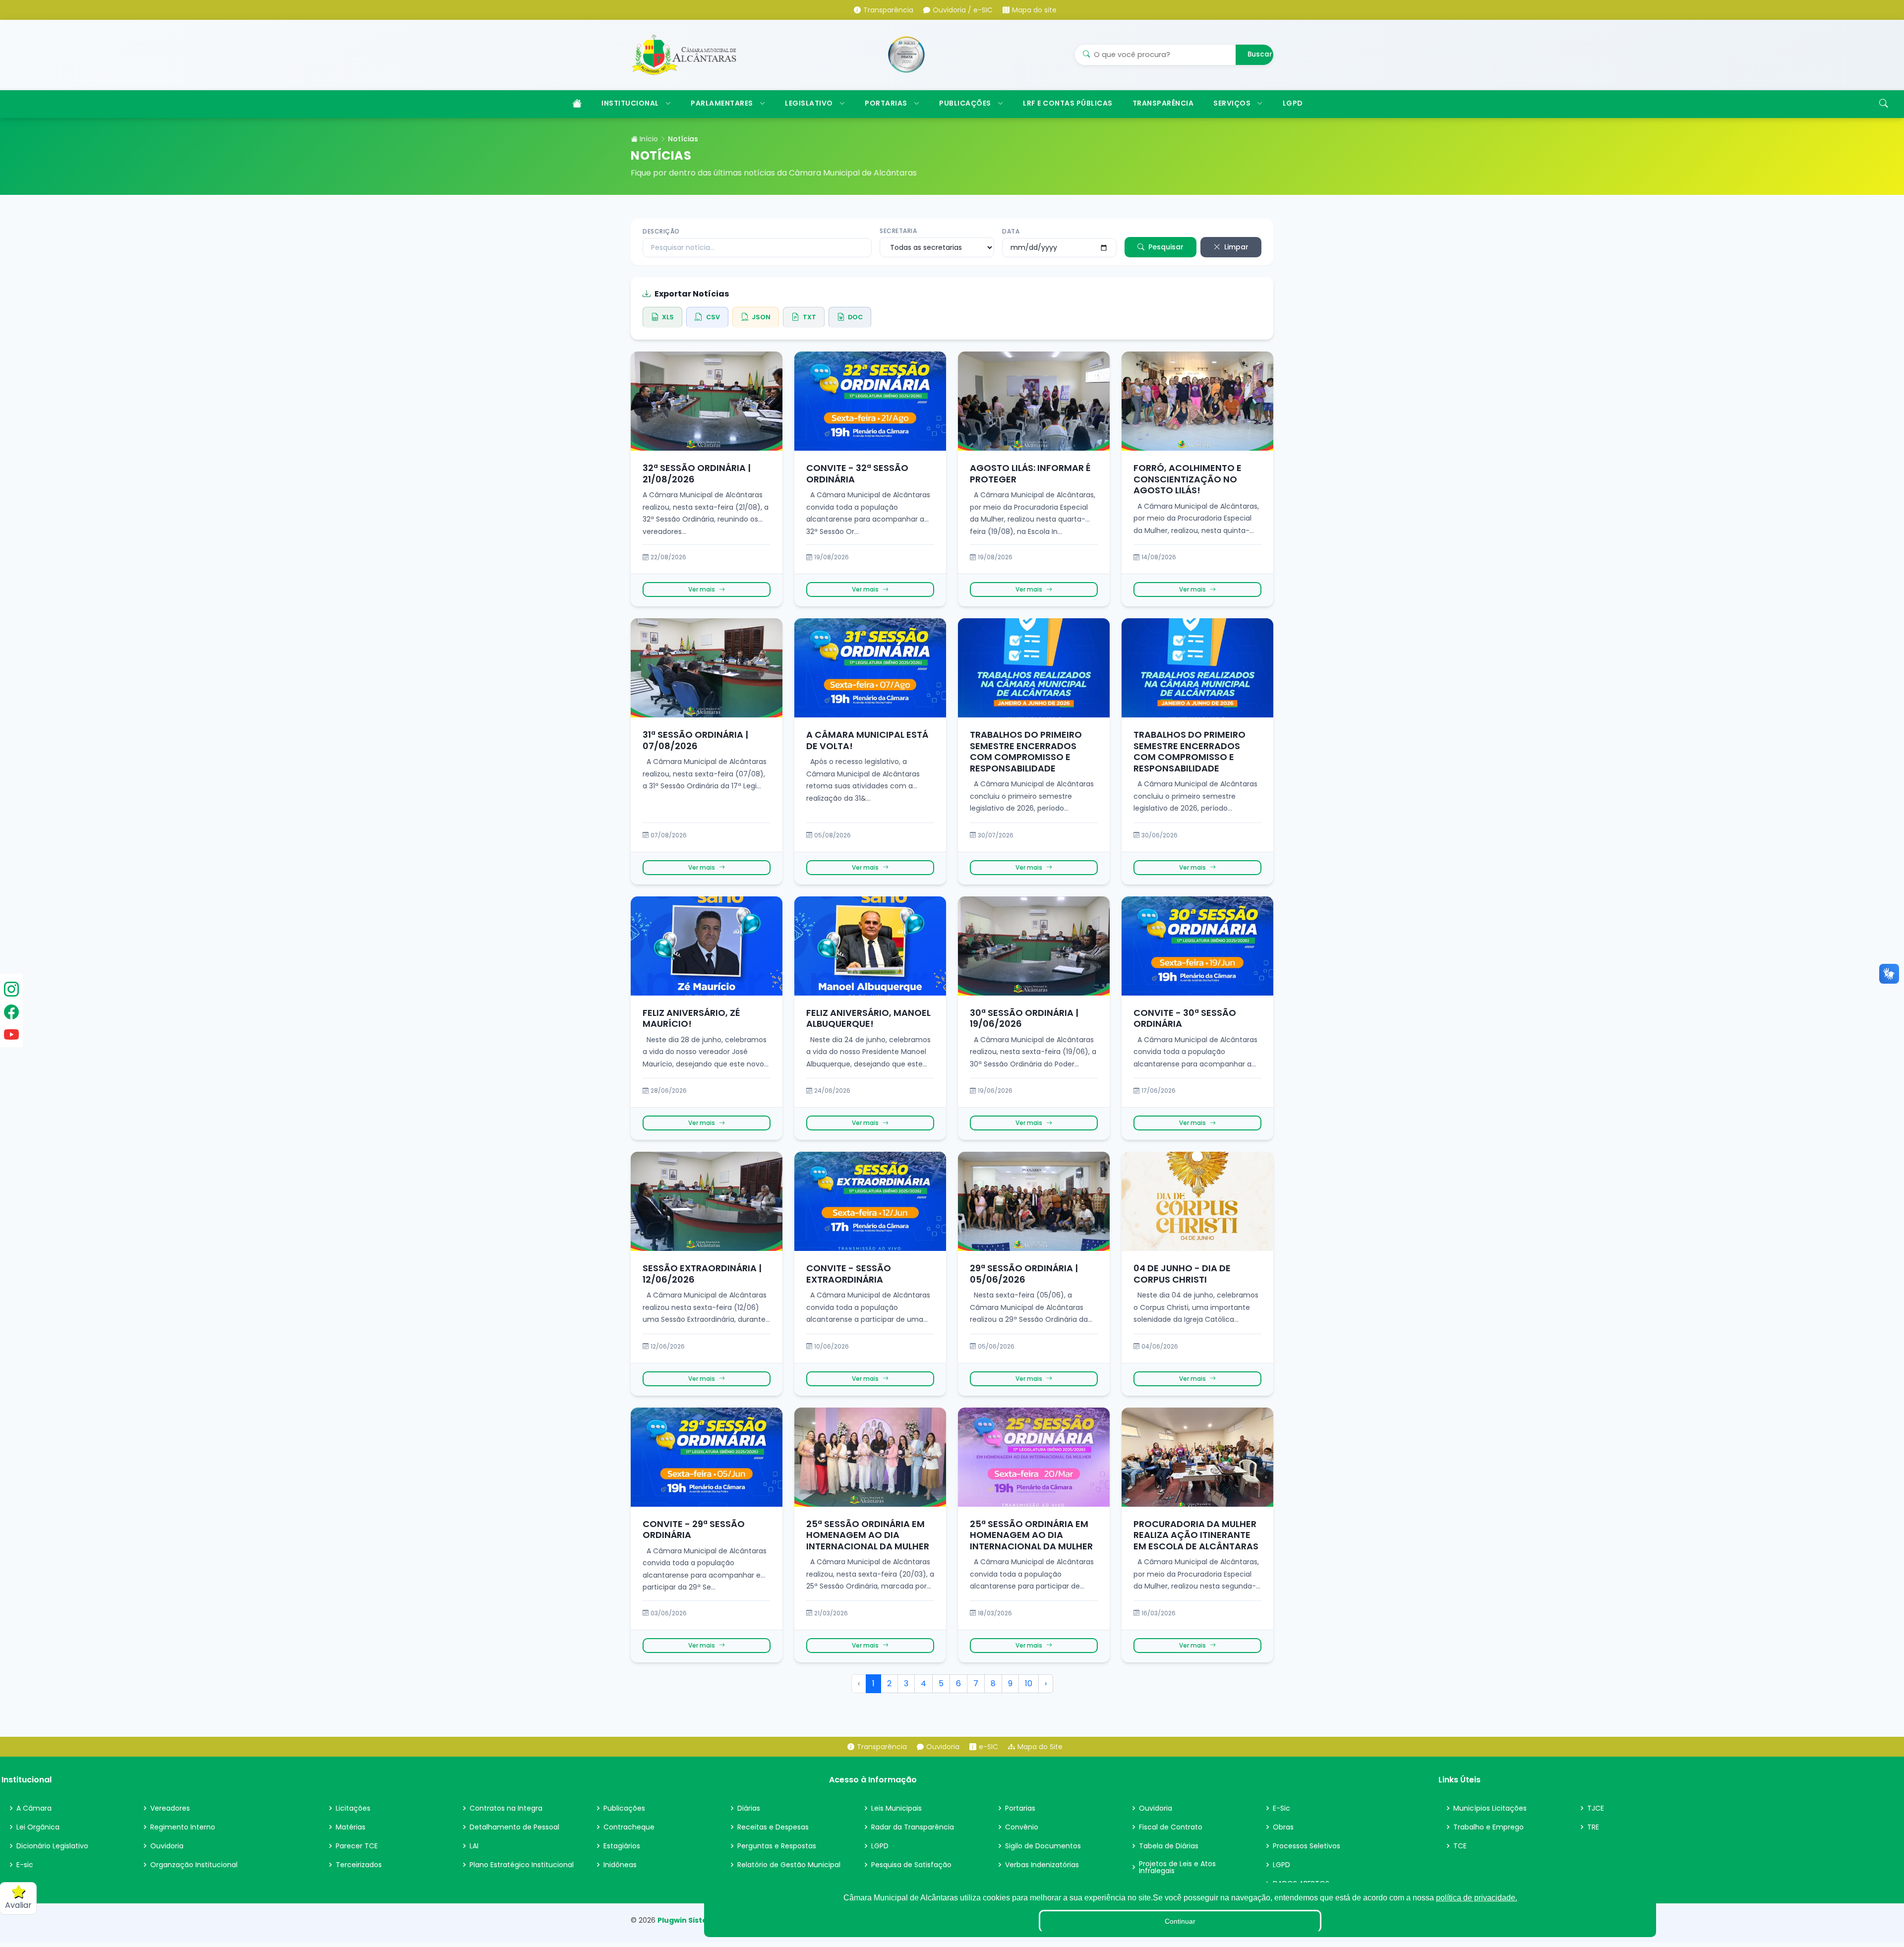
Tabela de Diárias (1169, 1846)
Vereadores (170, 1808)
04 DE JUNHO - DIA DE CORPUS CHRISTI (1182, 1274)
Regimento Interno (183, 1827)
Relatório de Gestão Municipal (789, 1865)
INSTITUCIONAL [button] (630, 103)
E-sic (25, 1865)
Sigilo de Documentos (1043, 1846)
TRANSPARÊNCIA (1163, 103)
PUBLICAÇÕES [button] (965, 103)
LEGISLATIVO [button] (809, 103)
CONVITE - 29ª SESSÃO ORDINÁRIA (694, 1530)
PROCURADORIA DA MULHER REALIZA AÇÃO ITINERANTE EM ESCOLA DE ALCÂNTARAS (1196, 1535)
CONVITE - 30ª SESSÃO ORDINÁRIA (1185, 1018)
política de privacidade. (1477, 1898)
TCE (1460, 1846)
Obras (1283, 1827)
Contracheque (629, 1827)
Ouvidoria (167, 1846)
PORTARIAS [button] (886, 103)
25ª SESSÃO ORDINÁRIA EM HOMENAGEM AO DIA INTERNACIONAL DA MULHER (868, 1535)
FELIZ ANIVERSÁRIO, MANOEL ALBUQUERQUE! (868, 1018)
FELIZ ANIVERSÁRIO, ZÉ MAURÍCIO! (691, 1018)
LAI (474, 1846)
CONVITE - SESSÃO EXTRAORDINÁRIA (849, 1274)
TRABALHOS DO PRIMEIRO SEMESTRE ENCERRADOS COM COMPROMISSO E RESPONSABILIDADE (1026, 751)
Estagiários (622, 1846)
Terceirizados (359, 1865)
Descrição (661, 231)
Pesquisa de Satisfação (911, 1865)
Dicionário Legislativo (52, 1846)
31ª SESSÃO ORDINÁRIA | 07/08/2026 (695, 740)
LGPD (1293, 103)
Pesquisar (1166, 247)
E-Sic (1281, 1808)
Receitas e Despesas (773, 1827)
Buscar (1260, 54)
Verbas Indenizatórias (1042, 1865)
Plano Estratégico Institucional (522, 1865)
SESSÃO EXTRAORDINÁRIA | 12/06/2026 (702, 1274)
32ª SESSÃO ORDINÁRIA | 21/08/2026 (697, 473)
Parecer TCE (357, 1846)
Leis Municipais (896, 1808)
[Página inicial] (576, 104)
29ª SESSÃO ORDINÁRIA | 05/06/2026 (1024, 1274)
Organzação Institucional (194, 1865)
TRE (1593, 1827)
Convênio (1022, 1827)
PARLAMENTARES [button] (722, 103)
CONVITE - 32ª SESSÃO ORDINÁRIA (857, 473)
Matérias (351, 1827)
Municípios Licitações (1490, 1808)
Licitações (353, 1808)
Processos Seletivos (1307, 1846)
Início (648, 139)
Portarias (1020, 1808)
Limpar (1236, 247)
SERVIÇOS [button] (1232, 103)
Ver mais (702, 589)
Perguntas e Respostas (777, 1846)
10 (1029, 1683)
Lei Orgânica (38, 1827)
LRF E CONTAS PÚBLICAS (1068, 103)
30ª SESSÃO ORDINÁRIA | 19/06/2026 (1024, 1018)
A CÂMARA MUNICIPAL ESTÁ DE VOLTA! (867, 740)
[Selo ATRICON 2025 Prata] (906, 55)
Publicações (624, 1808)
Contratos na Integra (506, 1808)
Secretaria (898, 231)
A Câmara (34, 1808)
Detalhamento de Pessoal (514, 1827)
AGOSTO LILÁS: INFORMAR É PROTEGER (1030, 473)
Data (1011, 231)
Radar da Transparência (913, 1827)
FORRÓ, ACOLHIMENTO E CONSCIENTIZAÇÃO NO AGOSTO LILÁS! (1188, 479)
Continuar (1180, 1921)
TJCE (1596, 1808)
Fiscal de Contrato (1171, 1827)
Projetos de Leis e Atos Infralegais (1177, 1867)
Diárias (749, 1808)
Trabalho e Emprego (1488, 1827)
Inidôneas (620, 1865)
